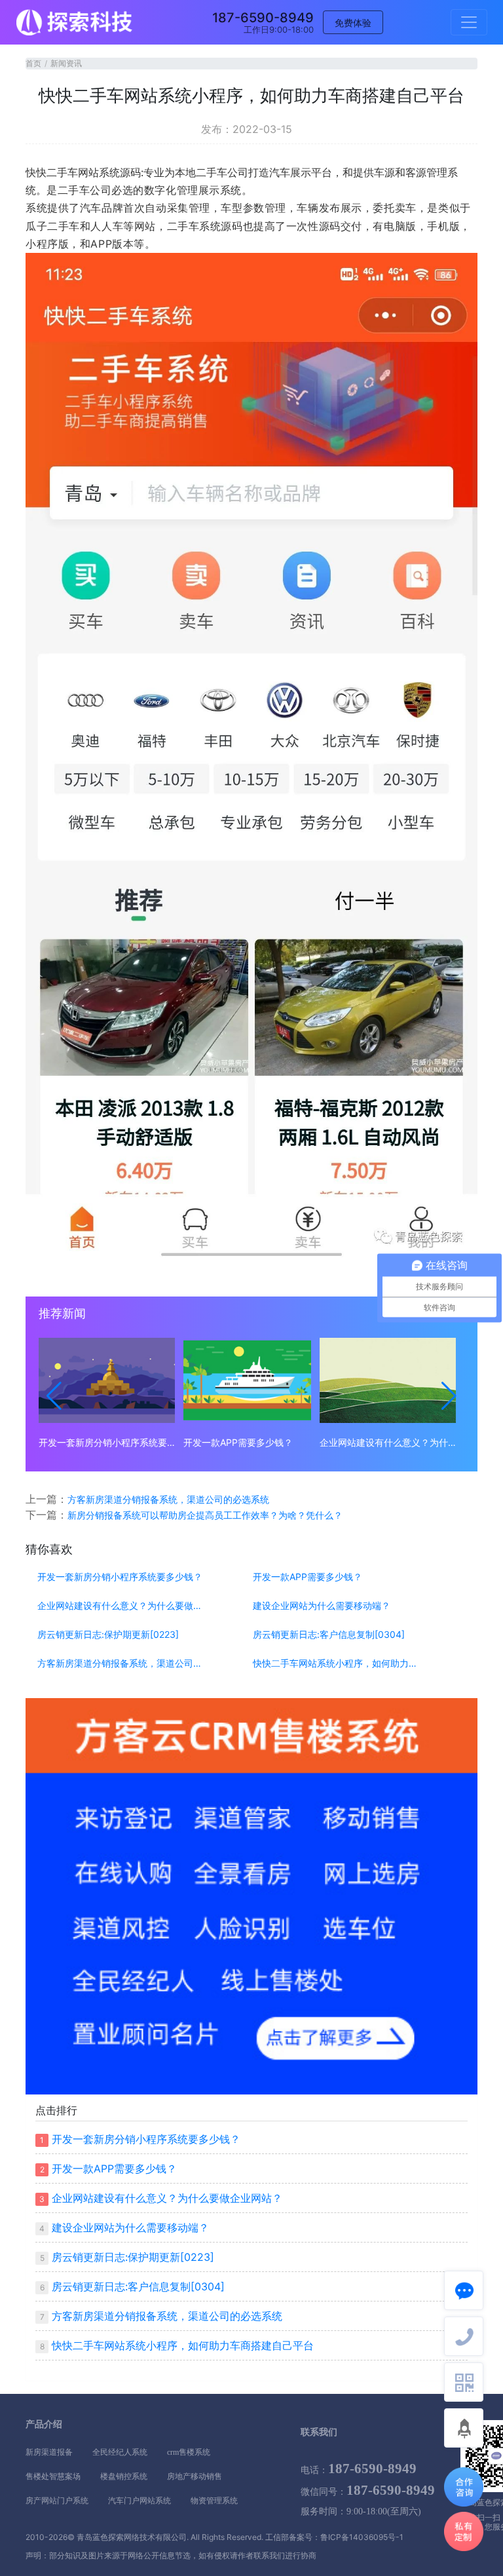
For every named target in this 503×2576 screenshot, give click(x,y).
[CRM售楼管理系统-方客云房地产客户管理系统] (251, 1895)
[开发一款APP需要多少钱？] (247, 1380)
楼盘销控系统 (124, 2476)
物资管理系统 (214, 2501)
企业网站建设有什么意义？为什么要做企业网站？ (388, 1442)
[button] (54, 1396)
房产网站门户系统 (57, 2501)
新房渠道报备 (49, 2452)
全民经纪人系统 (120, 2452)
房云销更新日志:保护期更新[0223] (108, 1635)
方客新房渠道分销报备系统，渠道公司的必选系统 (168, 1499)
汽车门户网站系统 (140, 2501)
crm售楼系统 (189, 2452)
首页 (33, 63)
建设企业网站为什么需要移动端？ (322, 1606)
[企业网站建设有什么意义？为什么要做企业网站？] (388, 1380)
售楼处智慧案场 (53, 2476)
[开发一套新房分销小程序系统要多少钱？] (107, 1380)
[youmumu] (75, 22)
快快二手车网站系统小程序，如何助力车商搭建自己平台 (339, 1663)
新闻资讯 (66, 63)
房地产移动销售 (195, 2476)
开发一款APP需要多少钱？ (238, 1442)
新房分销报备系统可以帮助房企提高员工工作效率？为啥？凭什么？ (205, 1515)
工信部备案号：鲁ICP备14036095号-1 (334, 2537)
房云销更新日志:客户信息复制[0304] (329, 1635)
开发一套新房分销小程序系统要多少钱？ (107, 1442)
